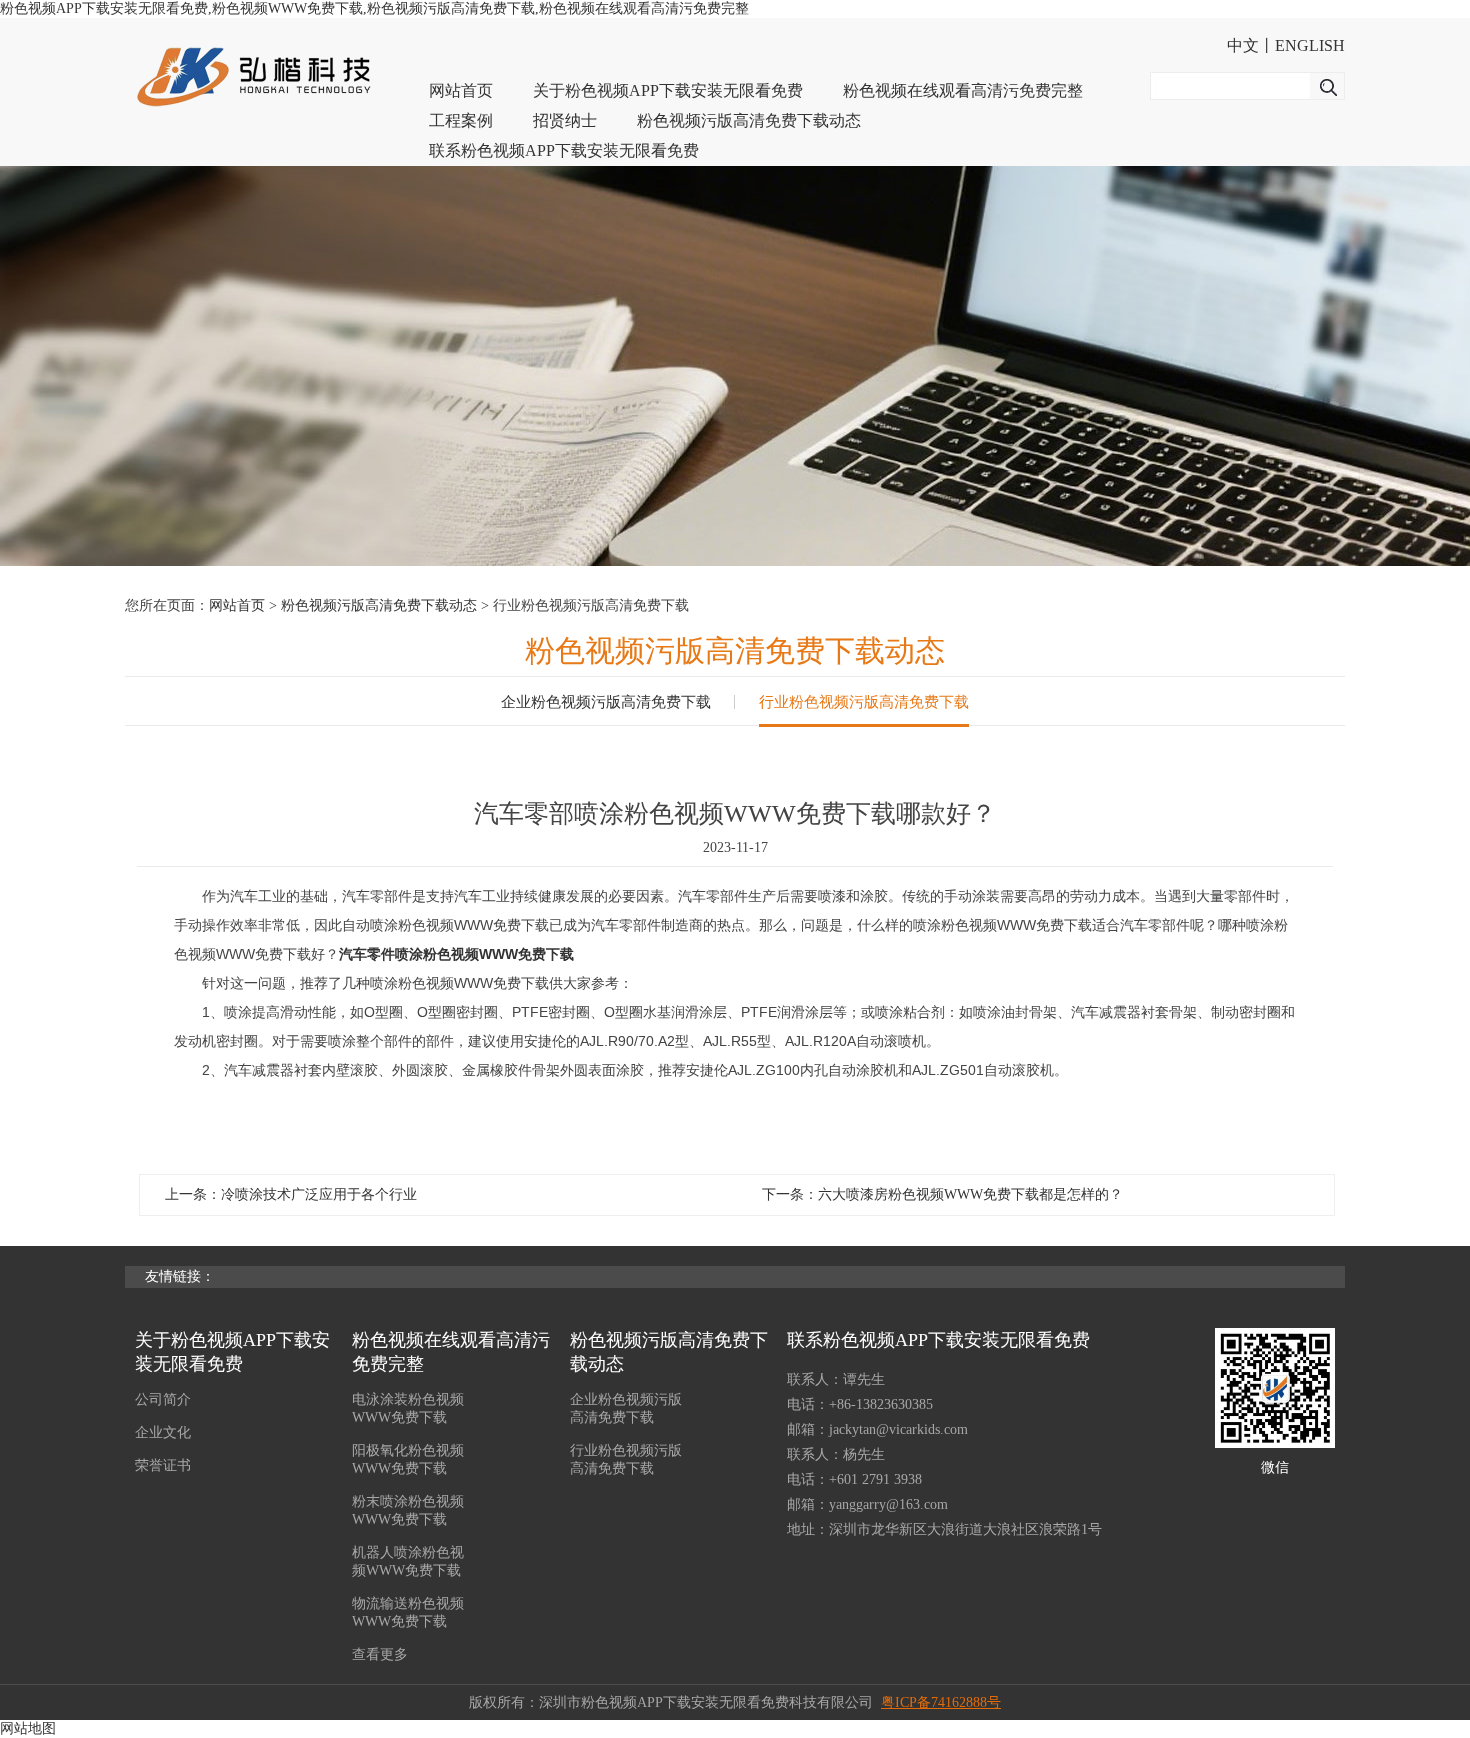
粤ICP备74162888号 (941, 1702)
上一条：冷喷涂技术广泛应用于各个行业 (291, 1194)
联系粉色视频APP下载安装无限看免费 (564, 150)
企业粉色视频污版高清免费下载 (606, 702)
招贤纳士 (565, 120)
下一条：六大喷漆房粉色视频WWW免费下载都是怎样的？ (942, 1194)
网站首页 (461, 90)
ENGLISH (1310, 45)
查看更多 (380, 1654)
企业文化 (163, 1432)
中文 (1243, 45)
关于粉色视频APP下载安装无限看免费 (668, 90)
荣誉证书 (163, 1465)
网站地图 (28, 1728)
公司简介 (163, 1399)
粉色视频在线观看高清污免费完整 (963, 90)
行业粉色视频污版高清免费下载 (864, 702)
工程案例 (461, 120)
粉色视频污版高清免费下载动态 (749, 120)
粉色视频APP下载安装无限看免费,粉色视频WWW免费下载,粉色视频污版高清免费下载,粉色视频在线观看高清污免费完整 (374, 8)
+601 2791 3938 (875, 1479)
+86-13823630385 (881, 1404)
